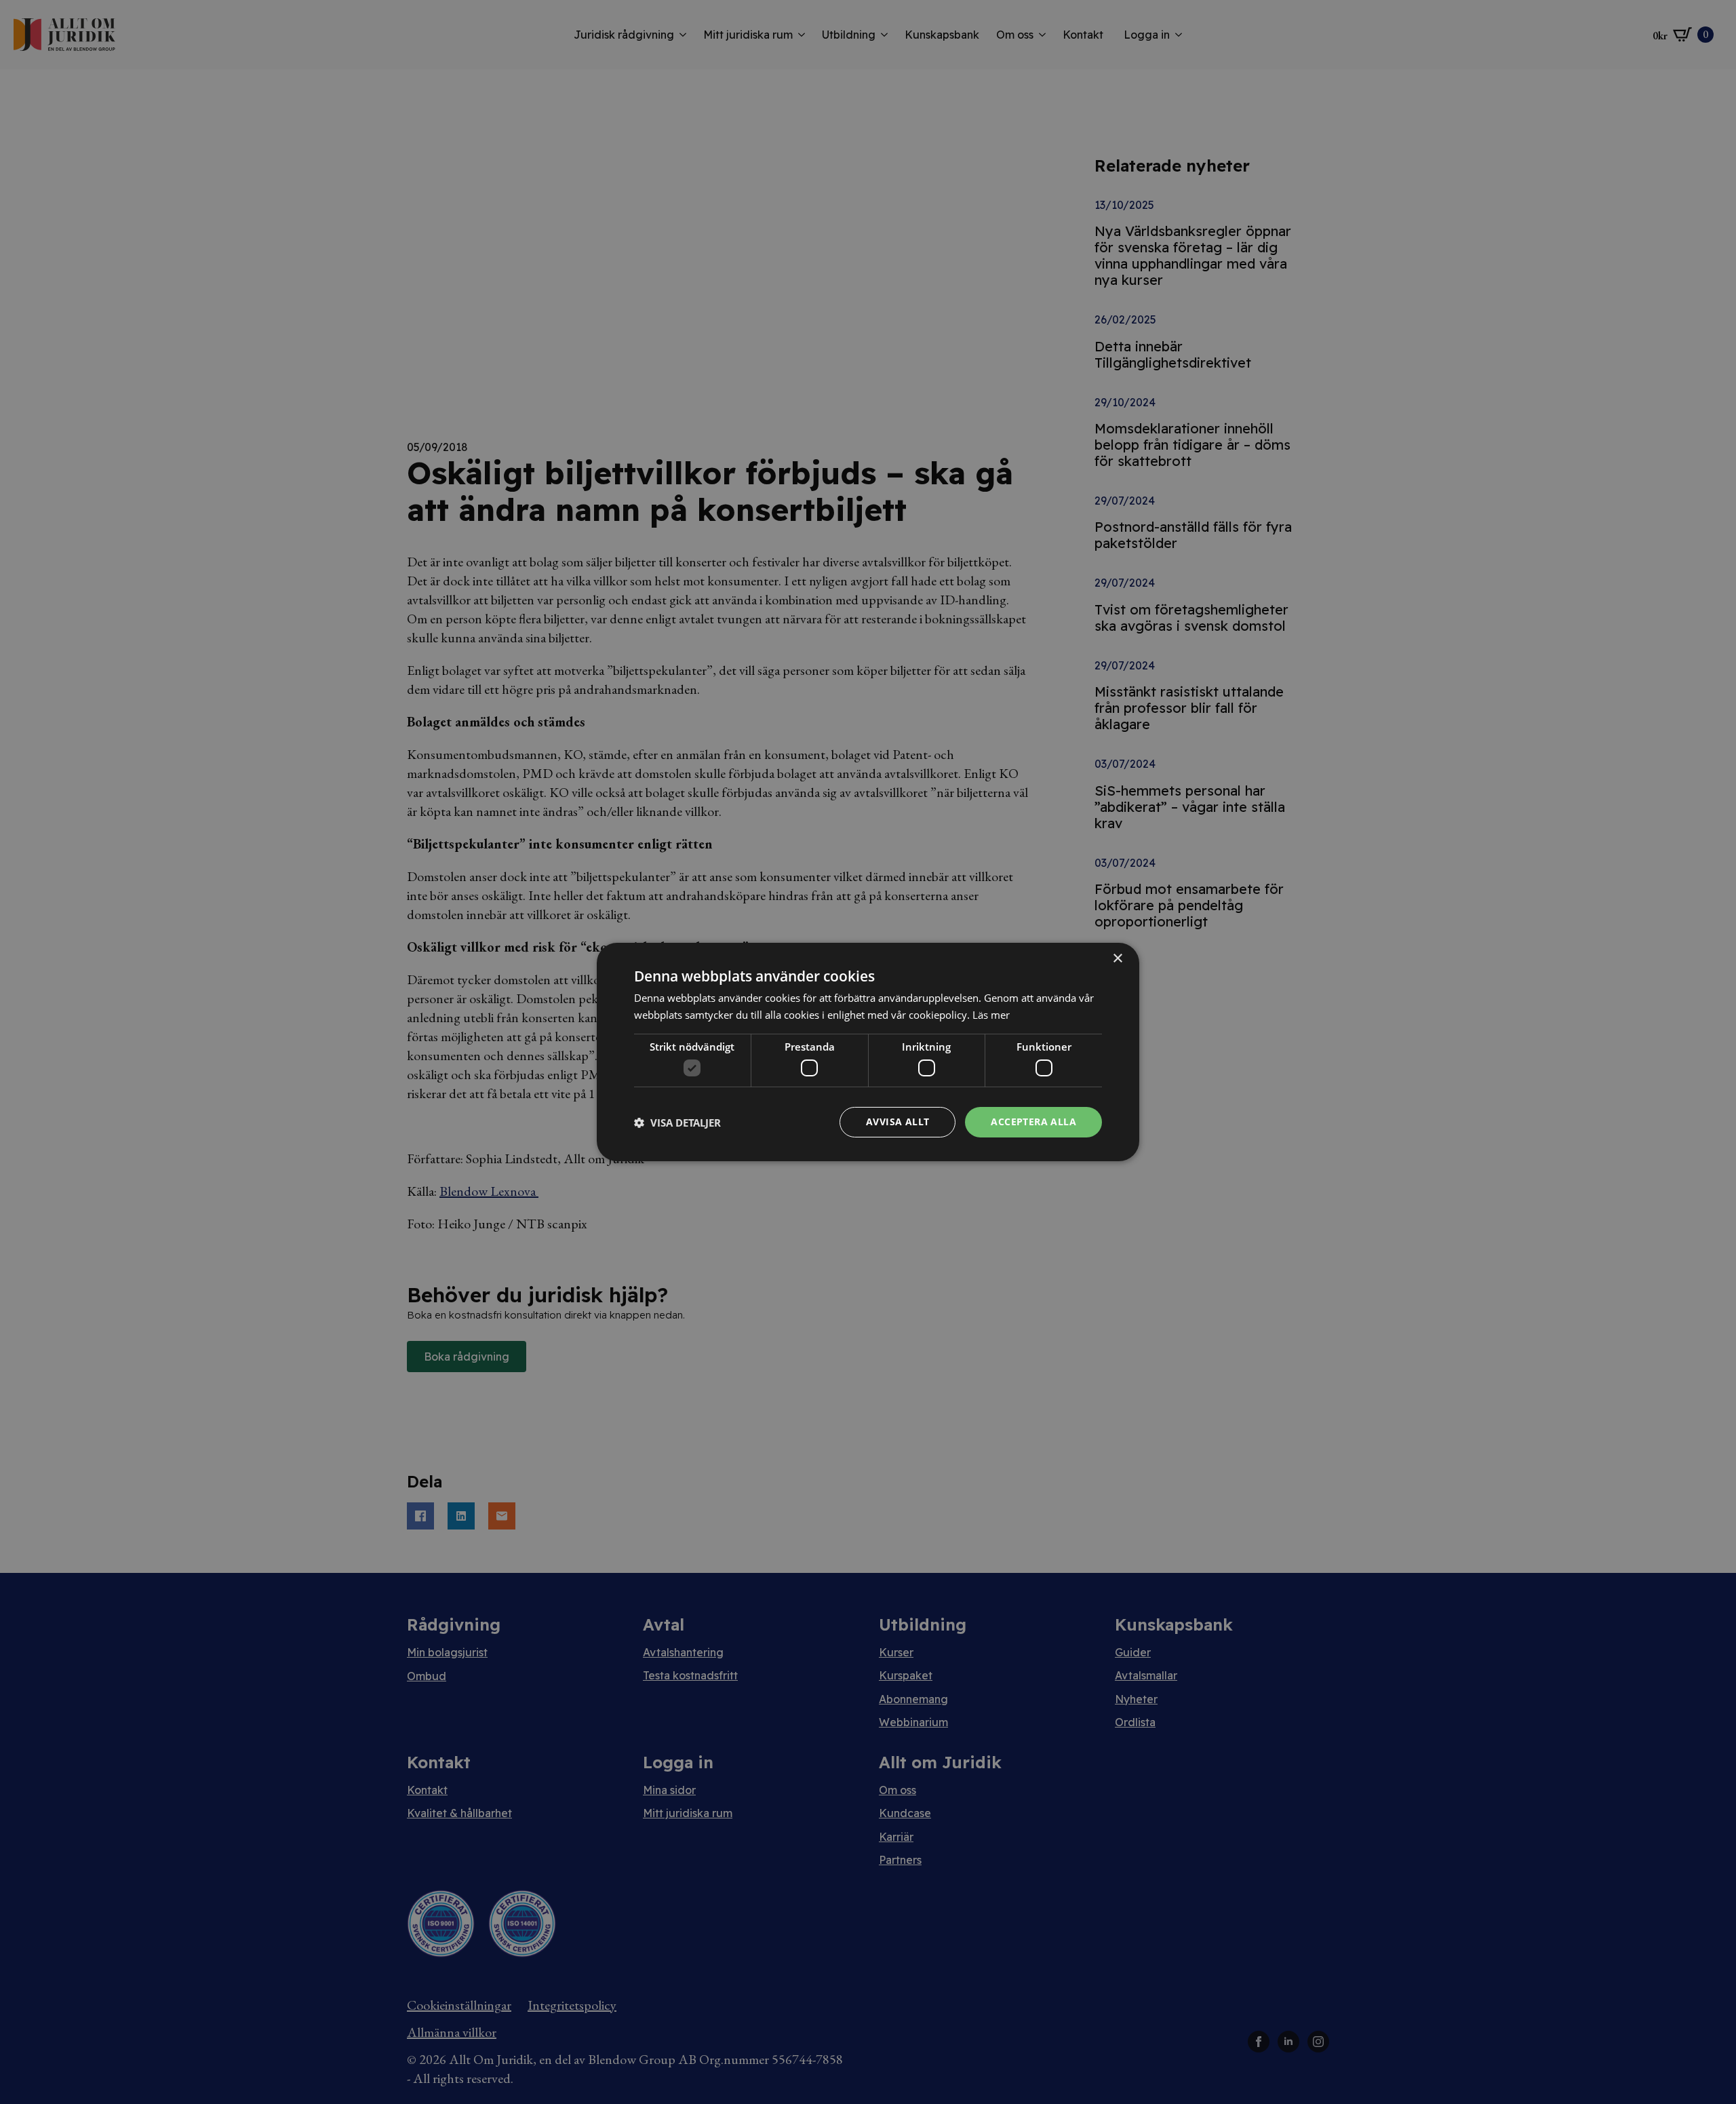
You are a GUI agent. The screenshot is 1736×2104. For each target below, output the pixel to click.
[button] (677, 1123)
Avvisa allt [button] (897, 1122)
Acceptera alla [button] (1033, 1122)
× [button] (1117, 959)
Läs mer (991, 1015)
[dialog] (868, 1052)
